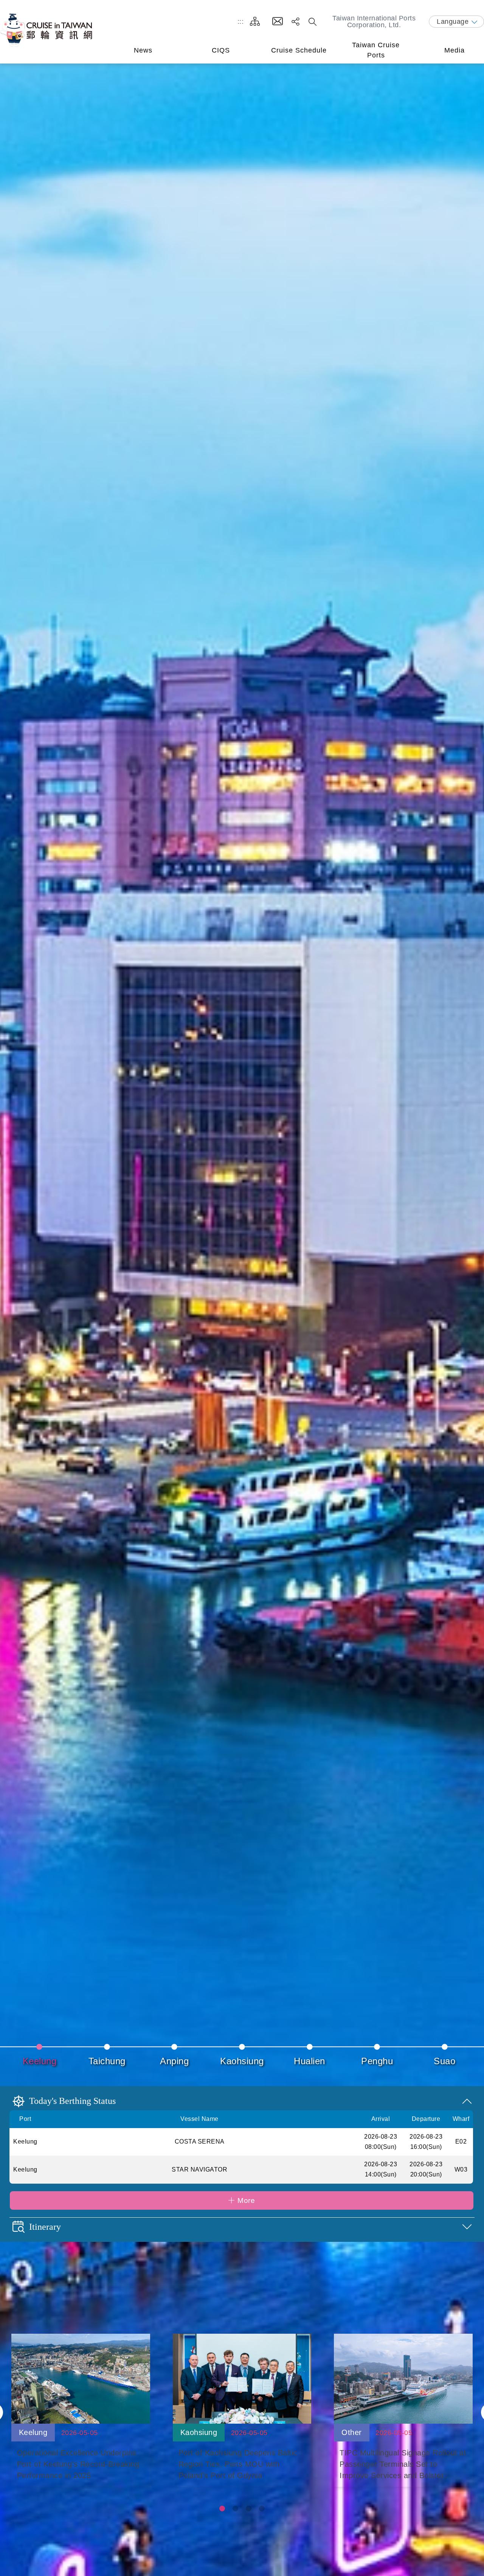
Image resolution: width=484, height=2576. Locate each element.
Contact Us (278, 22)
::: (241, 21)
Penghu (377, 2061)
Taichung (107, 2061)
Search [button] (313, 22)
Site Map (255, 22)
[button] (222, 2509)
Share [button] (296, 22)
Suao (444, 2061)
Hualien (309, 2061)
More (246, 2200)
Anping (174, 2061)
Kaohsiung (242, 2061)
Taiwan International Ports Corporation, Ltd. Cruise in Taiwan (47, 30)
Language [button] (453, 22)
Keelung (40, 2061)
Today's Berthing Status (72, 2101)
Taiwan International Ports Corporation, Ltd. (374, 22)
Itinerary (45, 2227)
